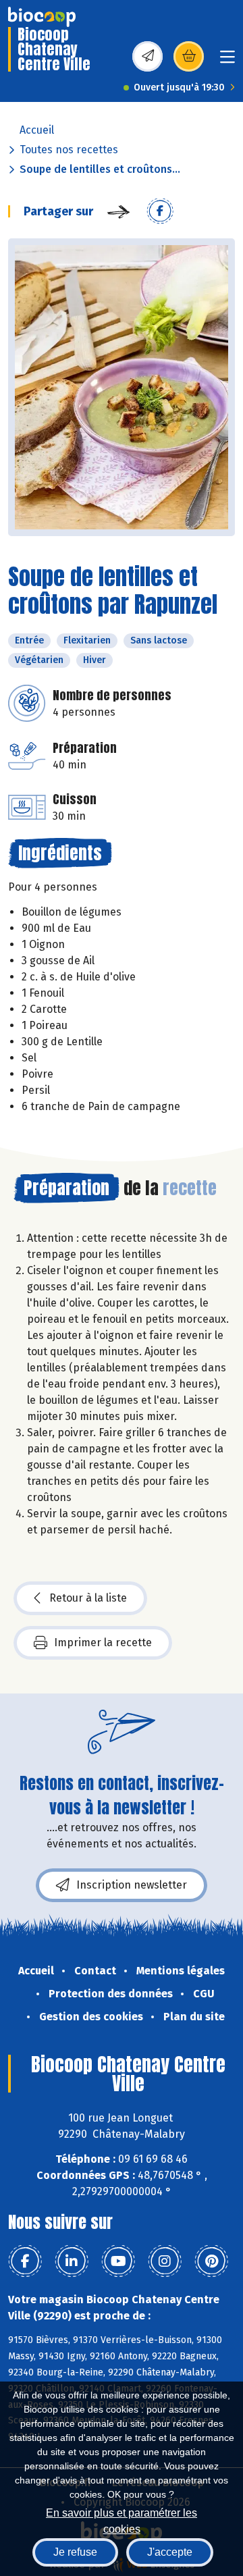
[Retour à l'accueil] (42, 17)
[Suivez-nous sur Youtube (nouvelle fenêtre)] (118, 2261)
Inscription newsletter (132, 1885)
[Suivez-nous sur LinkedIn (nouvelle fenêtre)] (72, 2261)
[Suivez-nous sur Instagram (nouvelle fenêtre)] (165, 2261)
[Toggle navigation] (227, 61)
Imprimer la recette (103, 1642)
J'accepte (170, 2552)
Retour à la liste (88, 1598)
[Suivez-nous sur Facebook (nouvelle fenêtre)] (25, 2261)
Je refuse (75, 2552)
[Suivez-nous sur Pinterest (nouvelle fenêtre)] (211, 2261)
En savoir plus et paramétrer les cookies (122, 2520)
